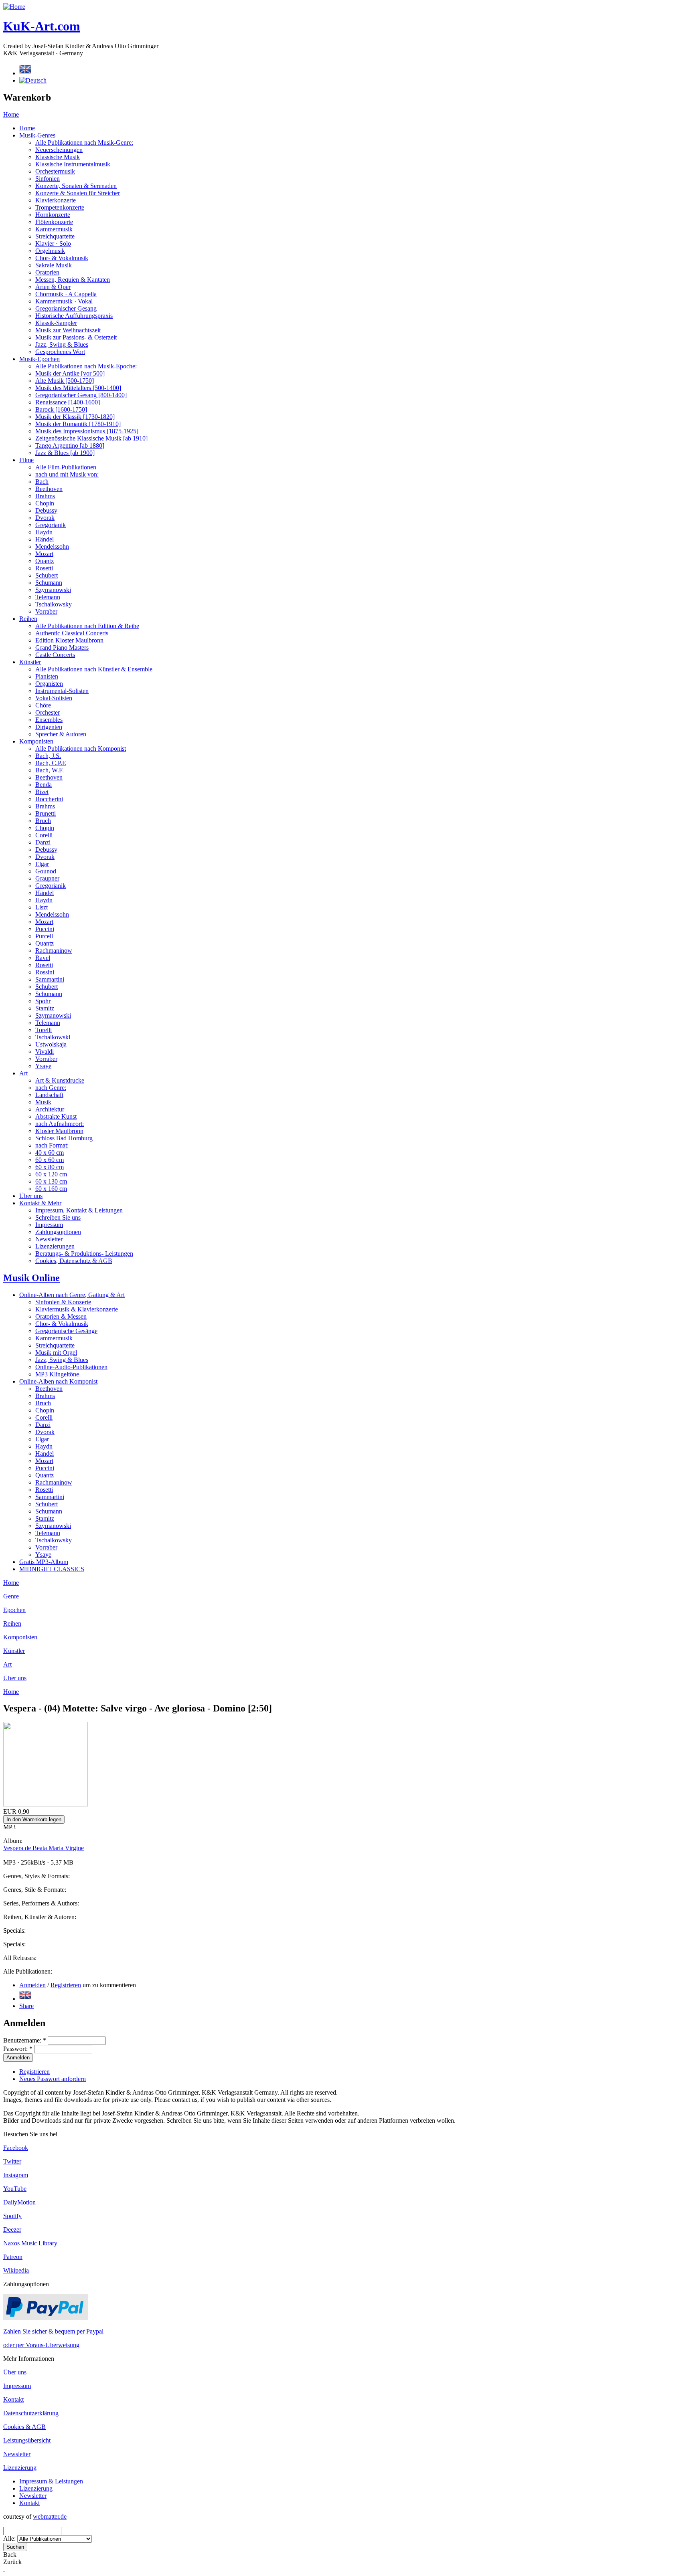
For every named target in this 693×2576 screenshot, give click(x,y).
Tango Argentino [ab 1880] (70, 445)
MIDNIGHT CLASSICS (52, 1569)
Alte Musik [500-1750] (65, 381)
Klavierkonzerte (56, 200)
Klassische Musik (58, 157)
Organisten (49, 684)
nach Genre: (51, 1088)
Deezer (12, 2230)
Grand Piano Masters (62, 648)
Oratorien (47, 272)
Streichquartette (55, 236)
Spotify (12, 2216)
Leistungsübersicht (27, 2440)
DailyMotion (19, 2202)
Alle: (10, 2539)
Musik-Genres (37, 135)
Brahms (45, 496)
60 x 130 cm (51, 1181)
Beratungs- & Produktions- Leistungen (84, 1254)
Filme (26, 460)
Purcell (44, 936)
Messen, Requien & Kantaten (73, 280)
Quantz (45, 561)
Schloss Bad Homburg (64, 1138)
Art (23, 1073)
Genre (11, 1596)
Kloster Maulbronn (59, 1131)
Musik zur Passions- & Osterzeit (76, 337)
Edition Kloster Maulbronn (69, 640)
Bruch (43, 821)
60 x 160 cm (51, 1189)
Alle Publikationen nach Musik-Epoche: (86, 366)
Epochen (14, 1610)
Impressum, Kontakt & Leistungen (79, 1210)
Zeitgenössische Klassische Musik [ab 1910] (91, 438)
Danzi (43, 842)
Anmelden (32, 1985)
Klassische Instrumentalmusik (73, 164)
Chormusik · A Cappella (66, 294)
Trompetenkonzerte (60, 207)
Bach (42, 482)
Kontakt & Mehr (40, 1203)
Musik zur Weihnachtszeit (68, 330)
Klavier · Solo (53, 243)
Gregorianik (51, 525)
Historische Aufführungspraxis (74, 316)
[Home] (14, 7)
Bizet (42, 792)
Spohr (43, 1001)
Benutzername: (25, 2040)
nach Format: (52, 1145)
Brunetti (46, 813)
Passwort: (18, 2049)
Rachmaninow (54, 951)
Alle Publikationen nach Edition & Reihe (87, 626)
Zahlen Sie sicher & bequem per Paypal (53, 2331)
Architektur (50, 1109)
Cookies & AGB (24, 2427)
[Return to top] (4, 2569)
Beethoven (49, 489)
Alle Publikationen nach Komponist (81, 749)
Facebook (16, 2148)
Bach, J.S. (48, 756)
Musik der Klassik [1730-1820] (75, 417)
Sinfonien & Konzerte (63, 1302)
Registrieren (66, 1985)
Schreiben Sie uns (58, 1217)
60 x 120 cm (51, 1174)
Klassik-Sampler (56, 323)
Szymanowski (53, 590)
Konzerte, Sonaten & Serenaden (76, 186)
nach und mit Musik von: (67, 474)
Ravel (43, 958)
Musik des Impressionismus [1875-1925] (87, 431)
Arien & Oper (53, 287)
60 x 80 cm (50, 1167)
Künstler (30, 662)
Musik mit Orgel (56, 1353)
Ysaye (43, 1066)
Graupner (47, 878)
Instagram (16, 2175)
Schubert (47, 575)
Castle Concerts (55, 655)
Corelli (44, 835)
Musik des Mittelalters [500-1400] (78, 388)
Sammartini (50, 979)
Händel (45, 539)
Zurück (12, 2562)
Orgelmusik (50, 251)
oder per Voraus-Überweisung (41, 2345)
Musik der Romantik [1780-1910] (78, 424)
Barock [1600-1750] (61, 409)
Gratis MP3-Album (44, 1562)
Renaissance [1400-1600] (68, 402)
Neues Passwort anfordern (53, 2079)
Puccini (45, 929)
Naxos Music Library (30, 2243)
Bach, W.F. (50, 770)
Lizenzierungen (55, 1246)
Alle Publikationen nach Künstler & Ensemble (94, 669)
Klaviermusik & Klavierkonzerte (77, 1309)
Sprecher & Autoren (61, 734)
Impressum (49, 1225)
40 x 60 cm (50, 1153)
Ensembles (49, 720)
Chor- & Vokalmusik (62, 258)
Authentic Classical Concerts (72, 633)
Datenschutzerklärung (31, 2413)
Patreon (13, 2257)
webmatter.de (50, 2516)
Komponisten (36, 741)
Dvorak (45, 518)
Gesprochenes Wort (60, 352)
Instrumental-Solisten (62, 691)
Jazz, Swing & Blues (62, 344)
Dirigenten (49, 727)
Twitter (12, 2161)
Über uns (31, 1196)
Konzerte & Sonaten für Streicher (78, 193)
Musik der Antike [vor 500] (70, 373)
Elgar (42, 864)
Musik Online (31, 1278)
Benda (44, 785)
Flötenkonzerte (54, 222)
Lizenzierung (20, 2468)
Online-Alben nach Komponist (58, 1381)
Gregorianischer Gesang (66, 308)
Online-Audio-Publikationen (71, 1367)
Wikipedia (16, 2270)
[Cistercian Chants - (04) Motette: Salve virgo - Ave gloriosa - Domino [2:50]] (25, 1999)
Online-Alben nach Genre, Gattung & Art (72, 1295)
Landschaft (49, 1095)
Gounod (46, 871)
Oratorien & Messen (61, 1316)
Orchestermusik (55, 171)
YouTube (15, 2189)
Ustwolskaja (51, 1044)
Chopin (45, 503)
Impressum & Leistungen (51, 2481)
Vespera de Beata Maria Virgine (44, 1848)
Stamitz (45, 1008)
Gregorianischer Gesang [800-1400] (81, 395)
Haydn (44, 532)
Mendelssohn (52, 547)
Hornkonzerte (53, 215)
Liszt (42, 907)
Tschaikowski (53, 1037)
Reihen (28, 619)
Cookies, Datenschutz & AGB (74, 1261)
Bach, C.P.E (51, 763)
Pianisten (47, 676)
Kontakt (13, 2399)
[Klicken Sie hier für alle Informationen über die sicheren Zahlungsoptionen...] (46, 2318)
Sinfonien (48, 179)
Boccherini (49, 799)
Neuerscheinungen (59, 150)
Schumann (49, 583)
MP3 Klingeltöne (57, 1374)
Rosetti (44, 568)
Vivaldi (45, 1052)
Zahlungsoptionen (58, 1232)
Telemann (48, 597)
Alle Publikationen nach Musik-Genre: (84, 142)
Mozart (44, 554)
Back (10, 2555)
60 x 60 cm (50, 1160)
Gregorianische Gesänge (66, 1331)
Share (26, 2006)
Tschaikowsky (54, 604)
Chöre (43, 705)
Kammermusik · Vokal (64, 301)
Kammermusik (54, 229)
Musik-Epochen (40, 359)
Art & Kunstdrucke (60, 1080)
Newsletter (49, 1239)
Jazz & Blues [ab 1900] (65, 453)
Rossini (45, 972)
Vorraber (46, 611)
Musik (43, 1102)
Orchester (48, 712)
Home (11, 114)
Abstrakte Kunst (56, 1116)
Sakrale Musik (54, 265)
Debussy (46, 510)
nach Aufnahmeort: (60, 1124)
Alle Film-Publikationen (66, 467)
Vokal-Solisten (54, 698)
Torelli (44, 1030)
